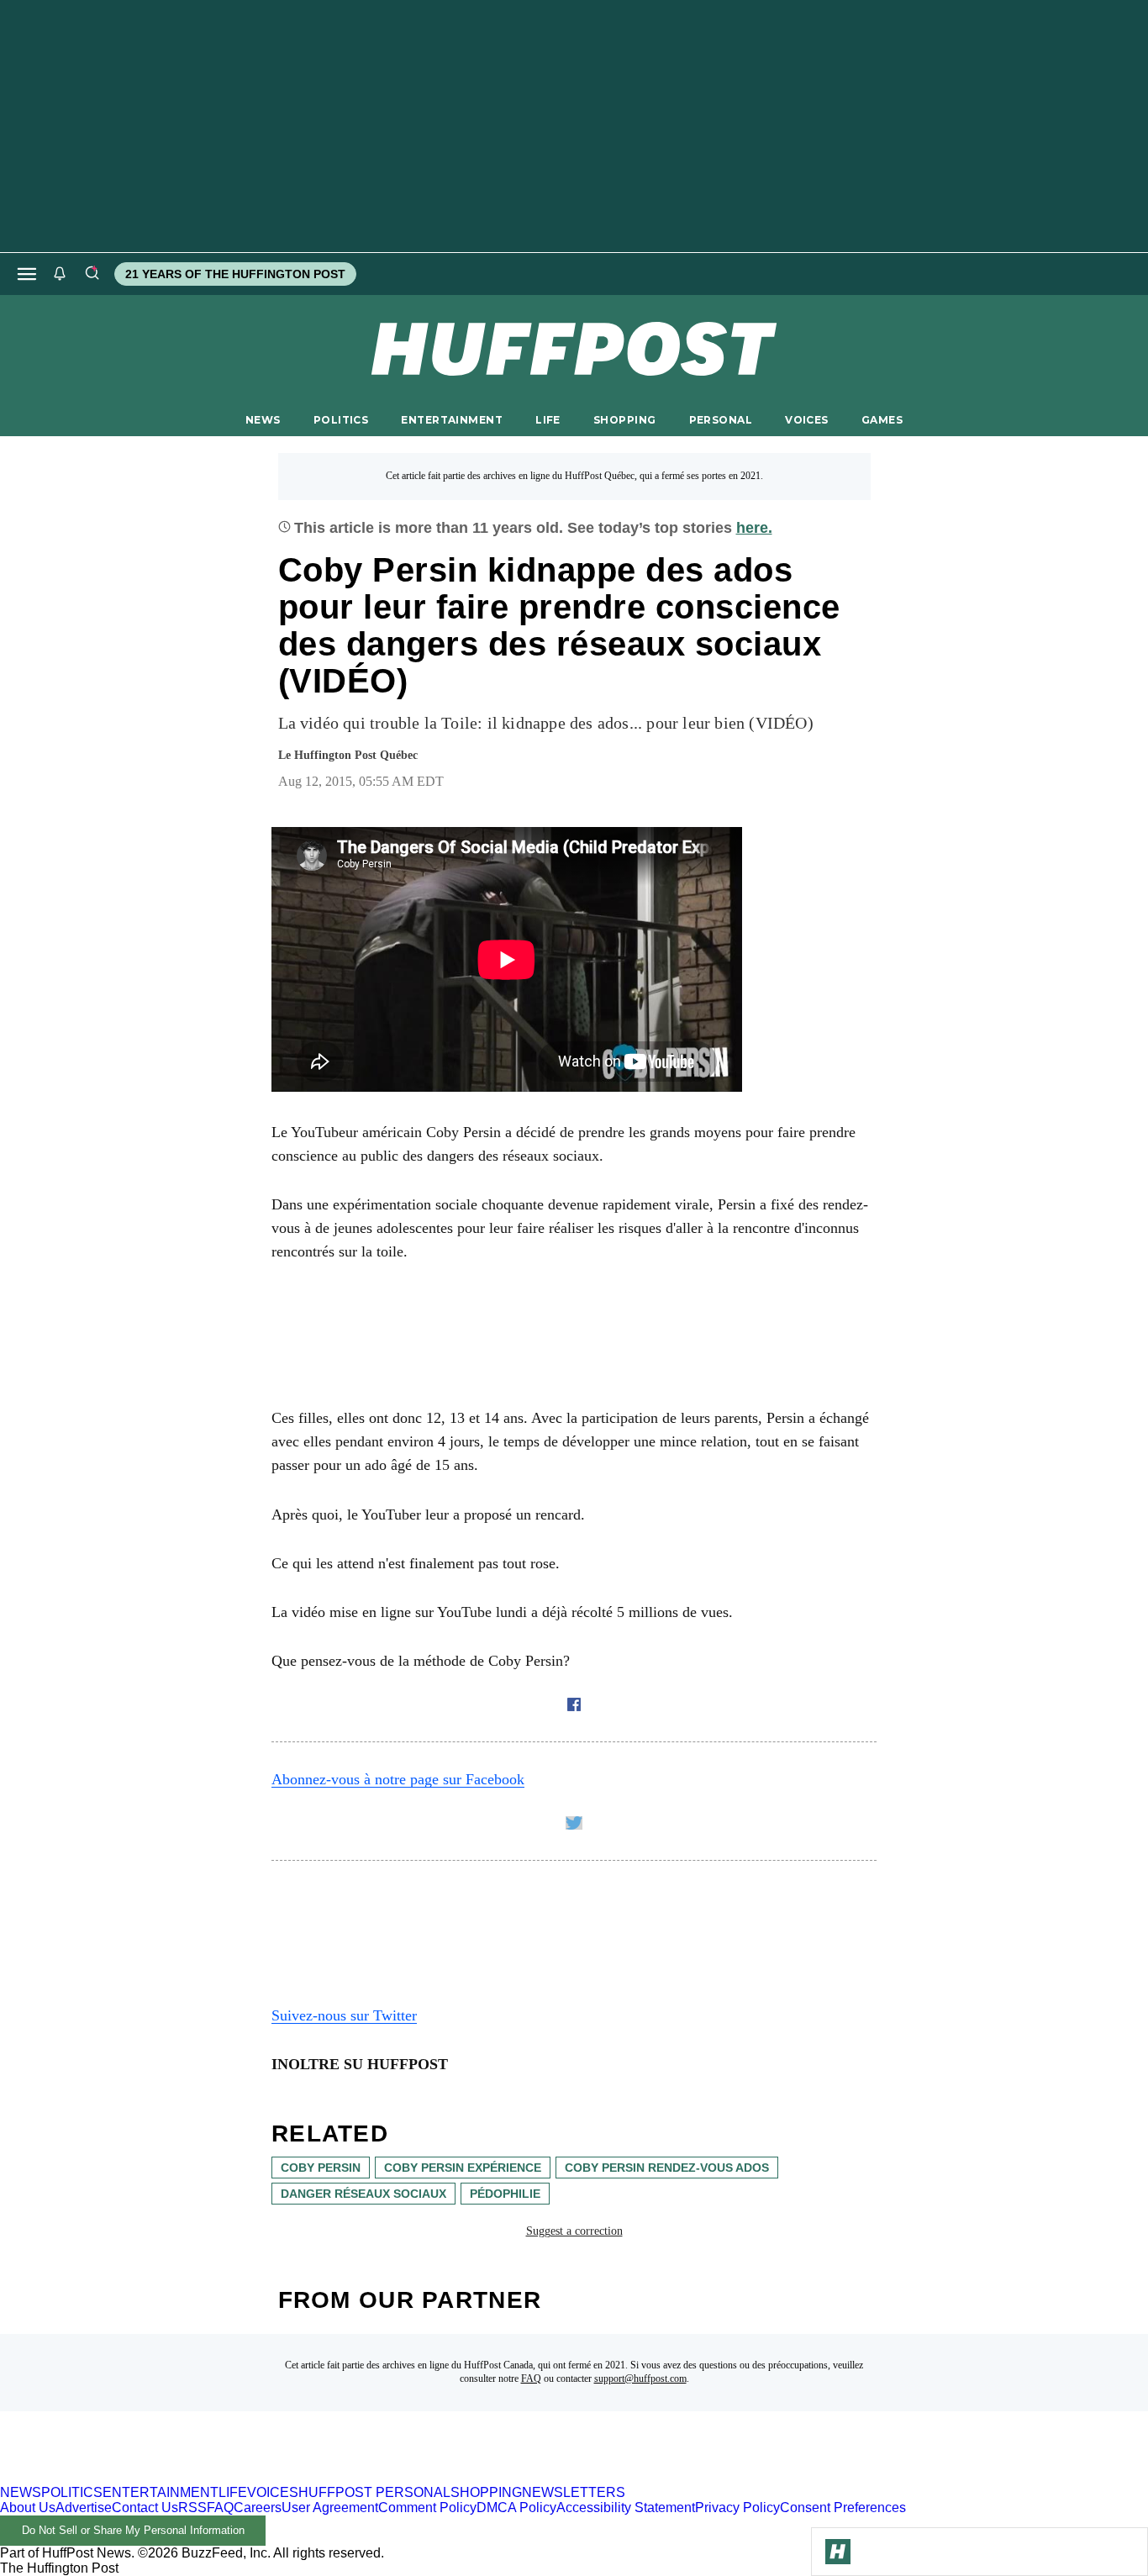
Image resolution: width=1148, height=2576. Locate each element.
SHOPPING (624, 420)
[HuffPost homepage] (216, 2477)
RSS (192, 2508)
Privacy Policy (737, 2508)
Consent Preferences (843, 2508)
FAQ (531, 2378)
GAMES (882, 420)
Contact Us (145, 2508)
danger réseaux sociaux (363, 2194)
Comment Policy (427, 2508)
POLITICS (341, 420)
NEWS (263, 420)
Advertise (84, 2508)
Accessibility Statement (626, 2508)
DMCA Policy (516, 2508)
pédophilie (505, 2194)
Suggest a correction (574, 2231)
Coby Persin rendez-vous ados (667, 2168)
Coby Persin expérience (463, 2168)
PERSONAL (721, 420)
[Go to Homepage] (838, 2552)
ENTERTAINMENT (452, 420)
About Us (28, 2508)
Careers (258, 2508)
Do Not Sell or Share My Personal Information (133, 2530)
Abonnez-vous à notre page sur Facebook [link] (398, 1779)
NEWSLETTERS (574, 2492)
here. (754, 528)
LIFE (548, 420)
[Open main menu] (27, 274)
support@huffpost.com (640, 2378)
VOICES (807, 420)
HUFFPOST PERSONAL (374, 2492)
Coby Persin (321, 2168)
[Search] (92, 274)
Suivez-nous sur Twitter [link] (344, 2015)
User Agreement (330, 2508)
